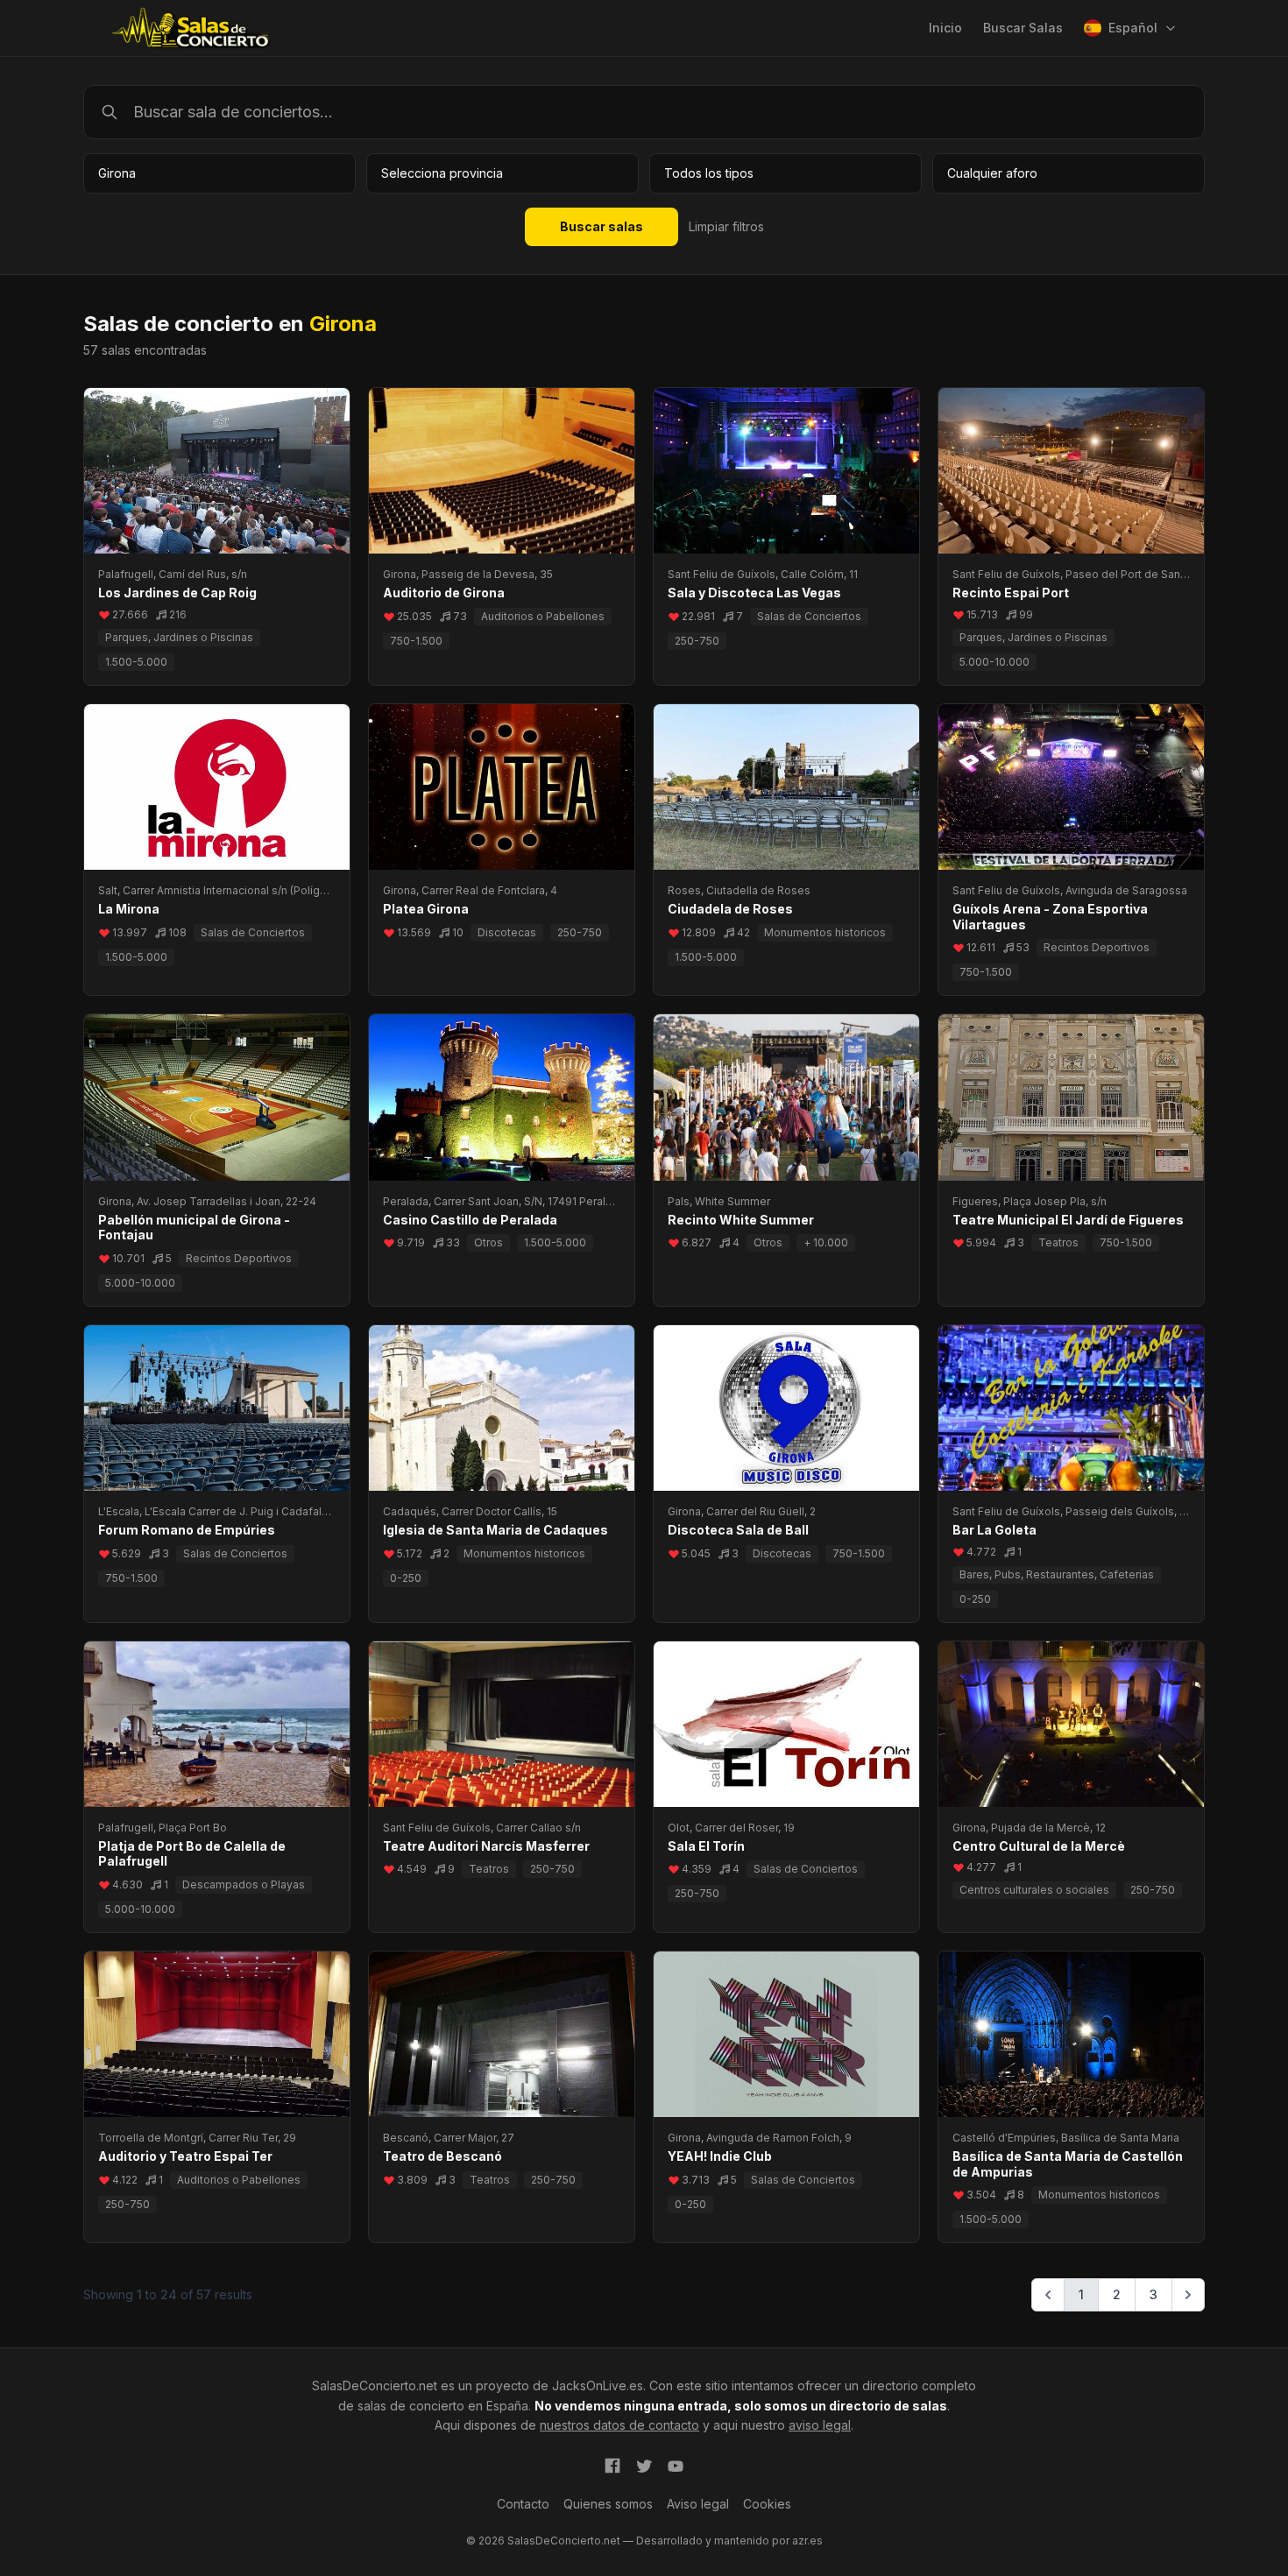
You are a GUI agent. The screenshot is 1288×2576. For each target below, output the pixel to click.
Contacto (523, 2504)
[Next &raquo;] (1188, 2295)
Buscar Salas (1023, 28)
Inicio (945, 28)
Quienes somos (608, 2504)
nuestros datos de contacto (619, 2425)
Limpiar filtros (726, 226)
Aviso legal (698, 2504)
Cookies (767, 2504)
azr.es (807, 2541)
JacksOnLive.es (598, 2385)
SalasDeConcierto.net (375, 2385)
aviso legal (820, 2425)
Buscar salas (602, 226)
